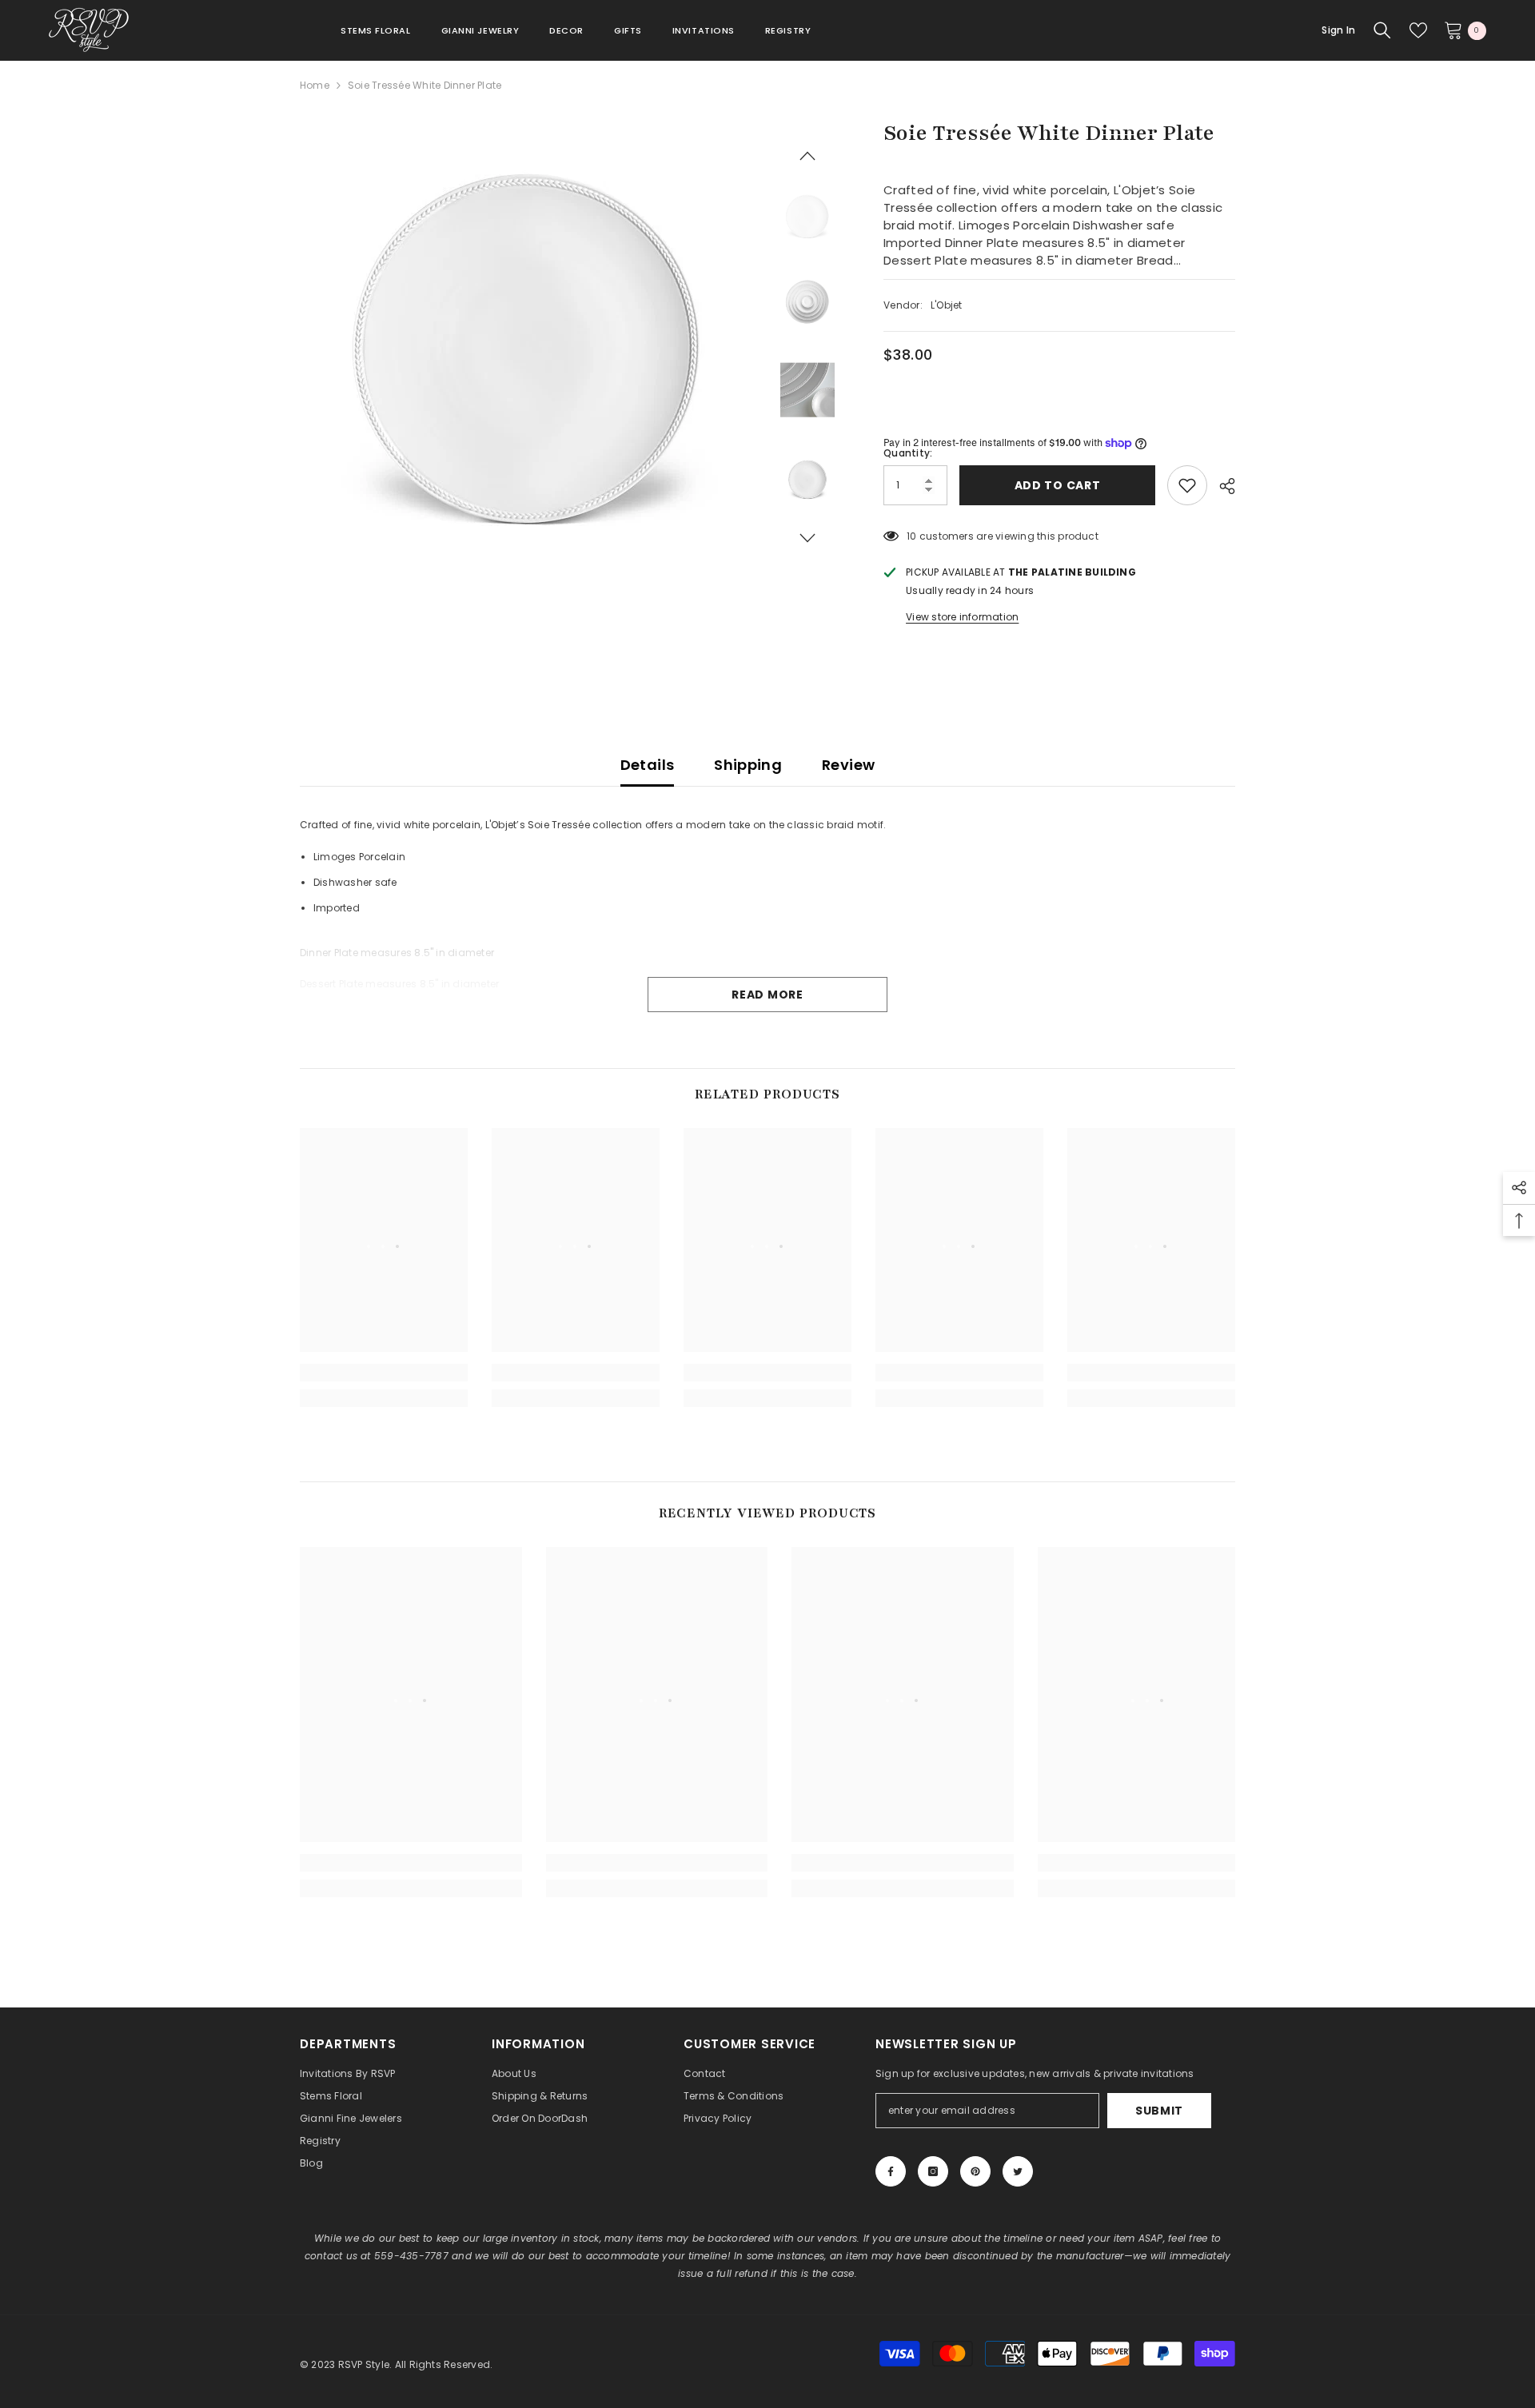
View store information (962, 617)
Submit (1159, 2111)
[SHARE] (1221, 486)
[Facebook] (891, 2171)
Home (315, 85)
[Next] (807, 538)
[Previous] (807, 156)
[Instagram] (933, 2171)
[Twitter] (1018, 2171)
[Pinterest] (975, 2171)
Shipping (748, 765)
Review (848, 765)
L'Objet (947, 305)
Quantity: (908, 453)
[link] (384, 1373)
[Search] (1382, 30)
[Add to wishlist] (1187, 485)
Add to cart (1054, 485)
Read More (767, 995)
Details (648, 765)
